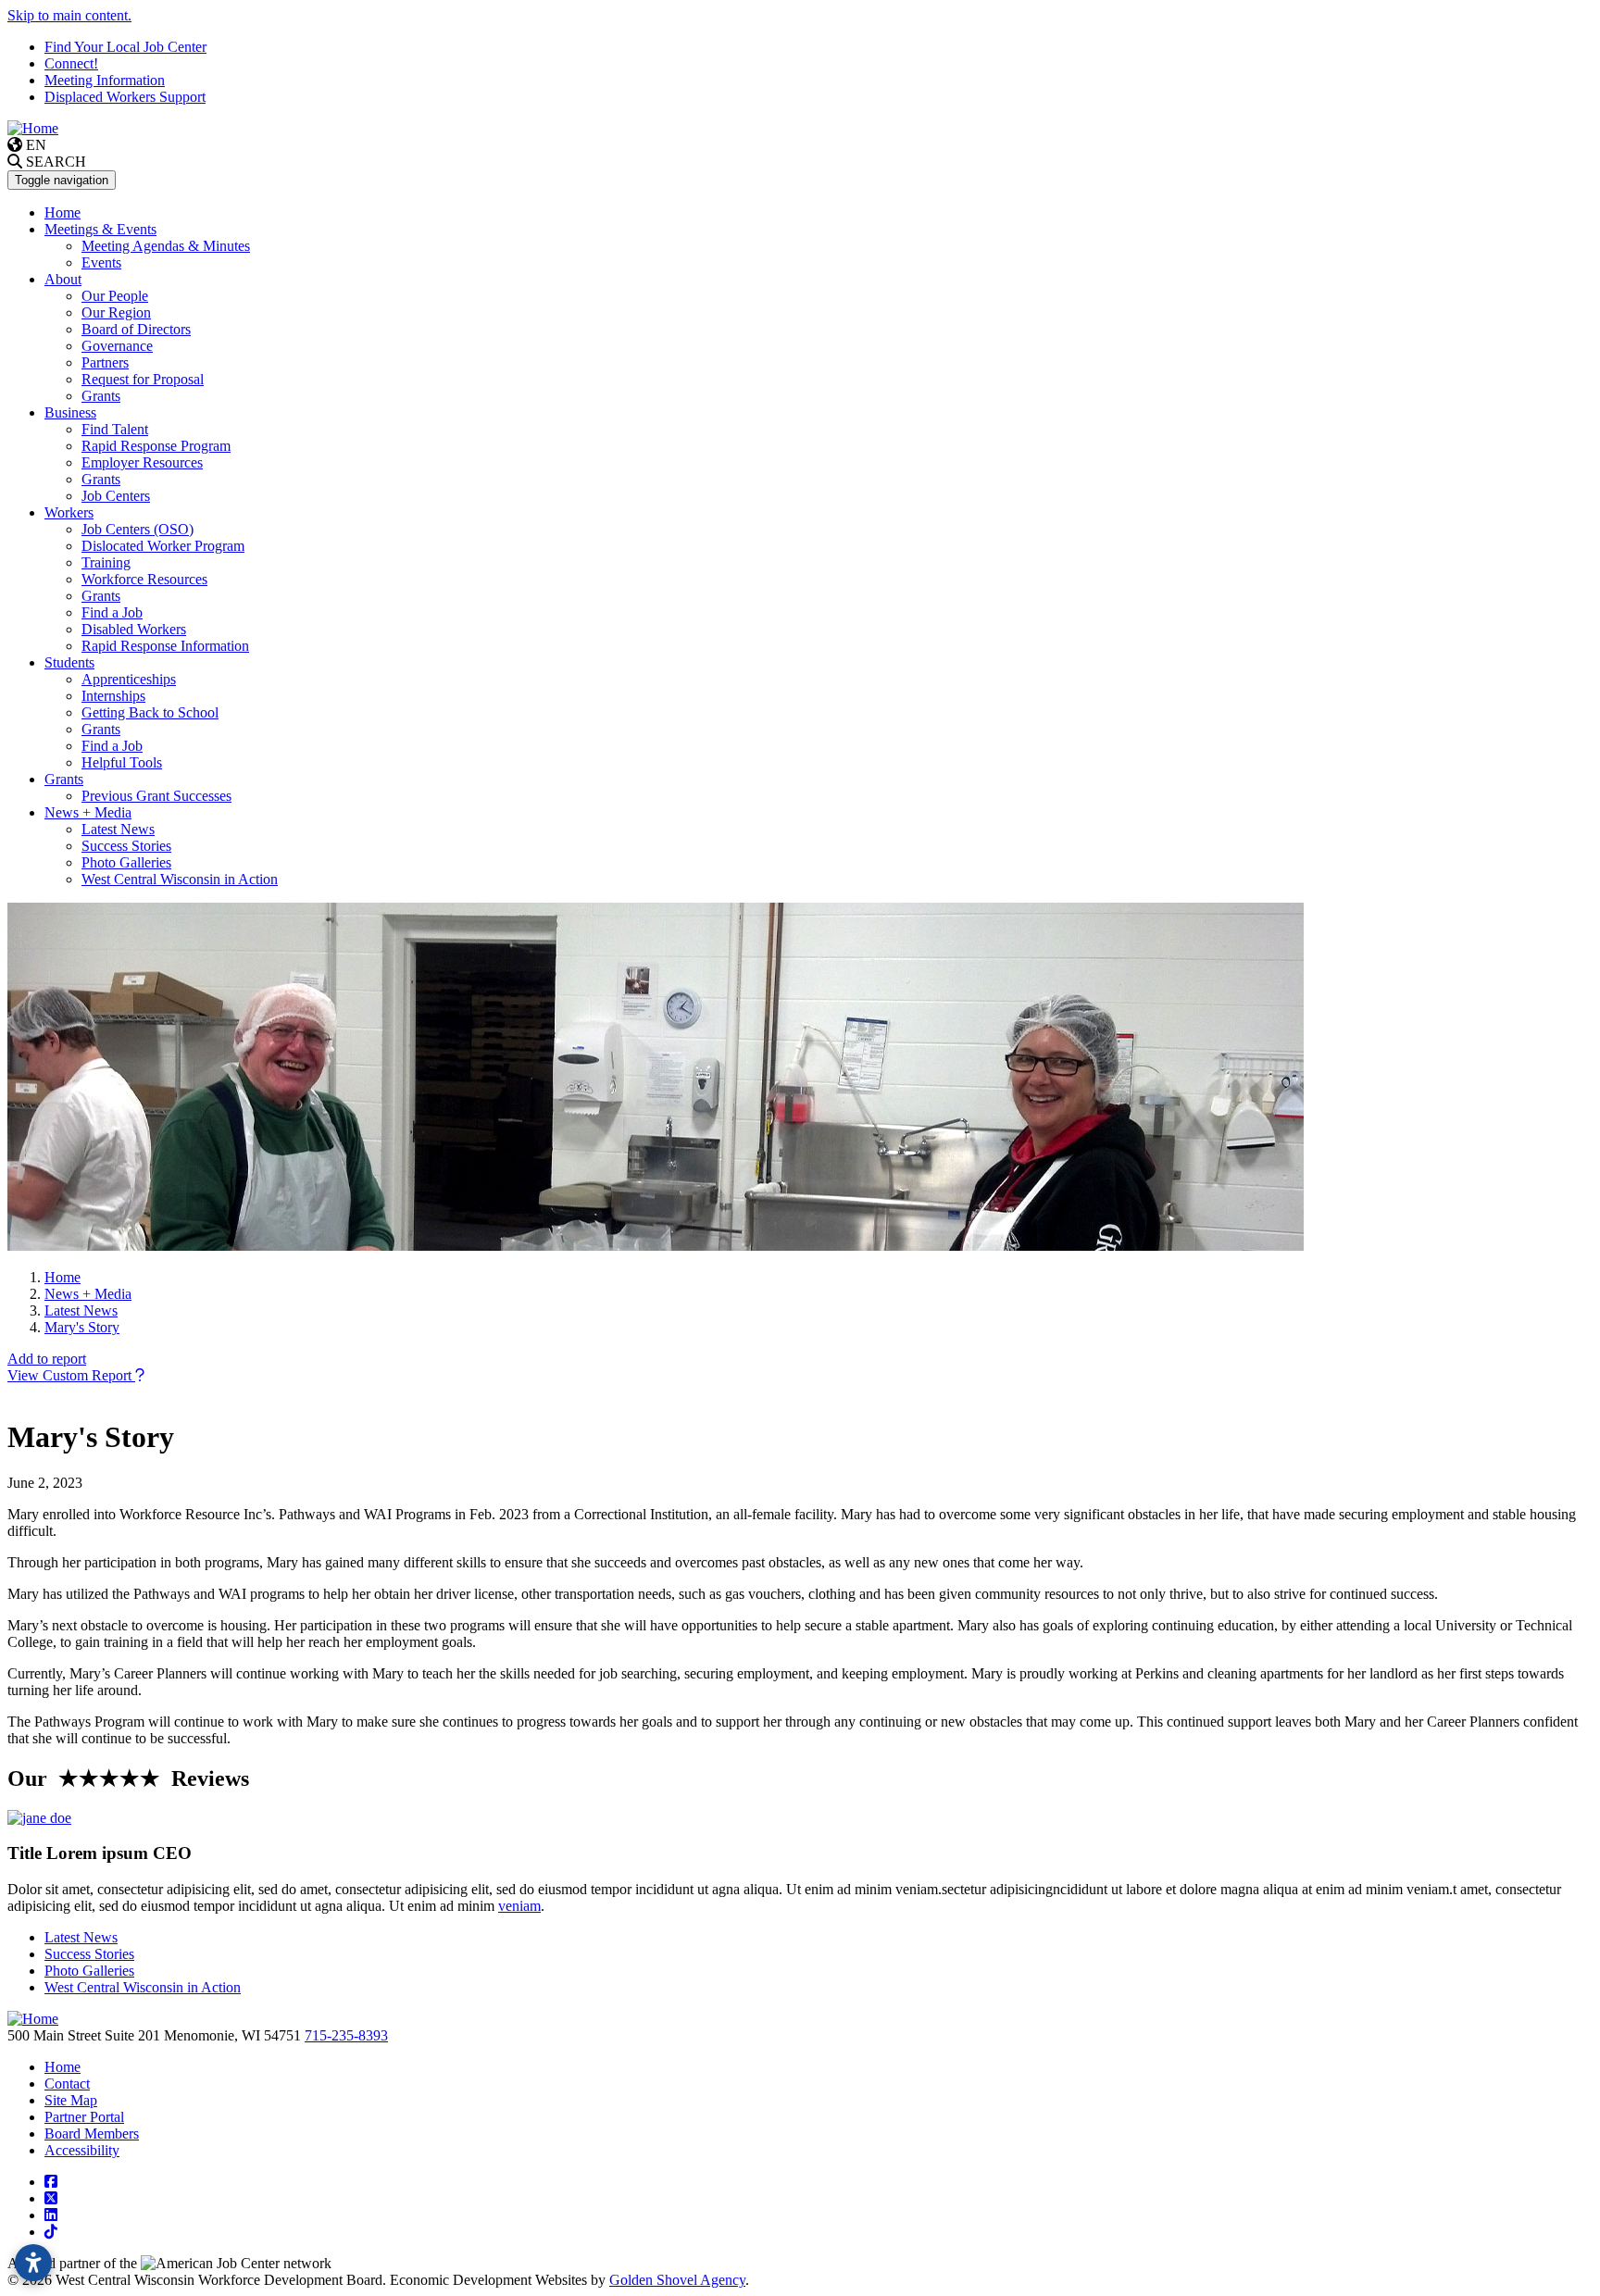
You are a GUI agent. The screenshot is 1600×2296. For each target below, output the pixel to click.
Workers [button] (69, 512)
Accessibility (82, 2150)
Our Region (116, 312)
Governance (117, 346)
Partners (105, 362)
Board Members (92, 2134)
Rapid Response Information (165, 646)
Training (106, 562)
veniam (519, 1906)
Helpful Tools (122, 762)
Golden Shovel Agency (677, 2280)
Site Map (71, 2100)
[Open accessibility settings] (33, 2263)
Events (101, 262)
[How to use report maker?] (140, 1375)
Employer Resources (142, 462)
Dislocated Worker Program (163, 546)
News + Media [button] (88, 812)
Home (62, 212)
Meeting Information (105, 80)
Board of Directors (136, 329)
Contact (67, 2084)
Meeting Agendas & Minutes (166, 246)
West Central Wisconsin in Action (180, 879)
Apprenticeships (129, 679)
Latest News (118, 829)
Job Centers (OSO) (137, 529)
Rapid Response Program (156, 446)
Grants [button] (64, 779)
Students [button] (69, 662)
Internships (113, 696)
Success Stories (126, 846)
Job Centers (116, 496)
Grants (101, 396)
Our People (115, 296)
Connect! (71, 63)
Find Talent (115, 429)
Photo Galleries (126, 862)
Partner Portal (84, 2117)
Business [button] (70, 412)
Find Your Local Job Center (125, 47)
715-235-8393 (346, 2035)
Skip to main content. (69, 15)
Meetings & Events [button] (100, 229)
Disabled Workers (134, 629)
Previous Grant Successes (156, 796)
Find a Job (112, 612)
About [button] (63, 279)
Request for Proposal (143, 379)
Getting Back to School (150, 712)
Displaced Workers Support (125, 97)
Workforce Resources (144, 579)
